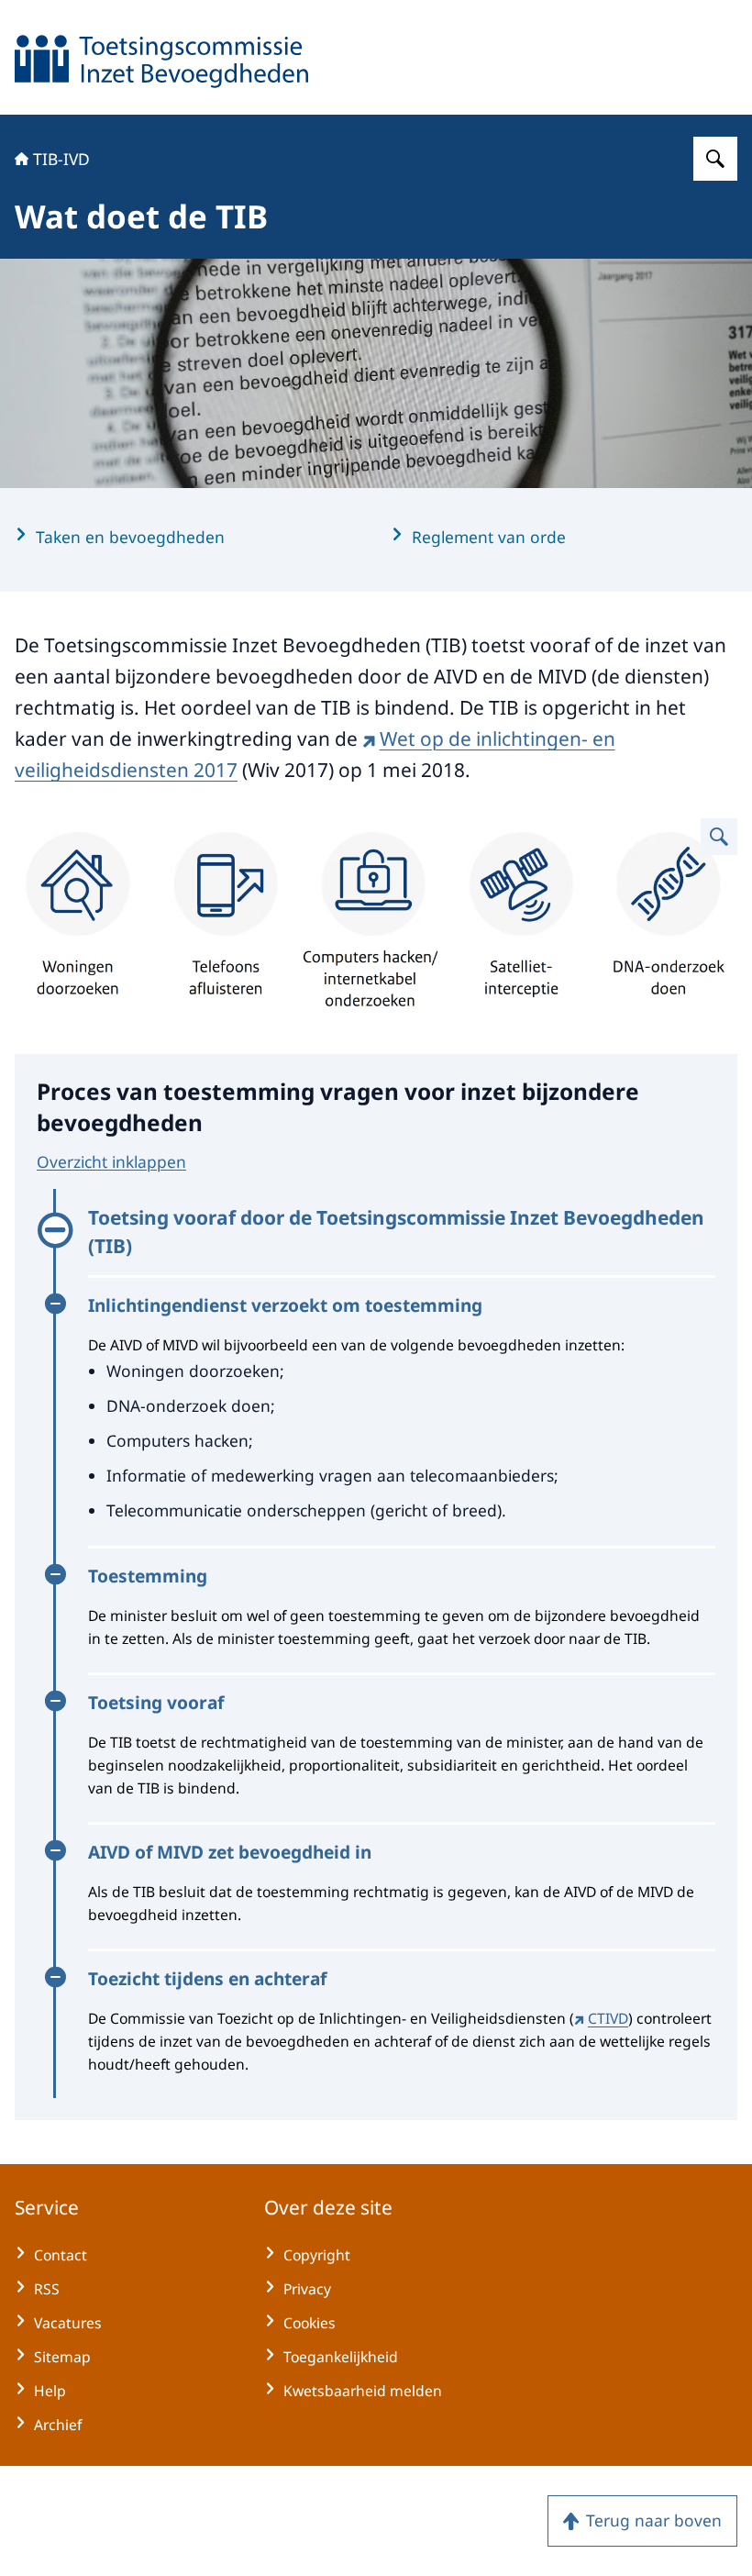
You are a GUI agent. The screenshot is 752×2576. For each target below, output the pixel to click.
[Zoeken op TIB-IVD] (715, 159)
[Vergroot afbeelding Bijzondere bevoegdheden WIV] (719, 837)
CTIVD (608, 2018)
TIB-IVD (61, 159)
